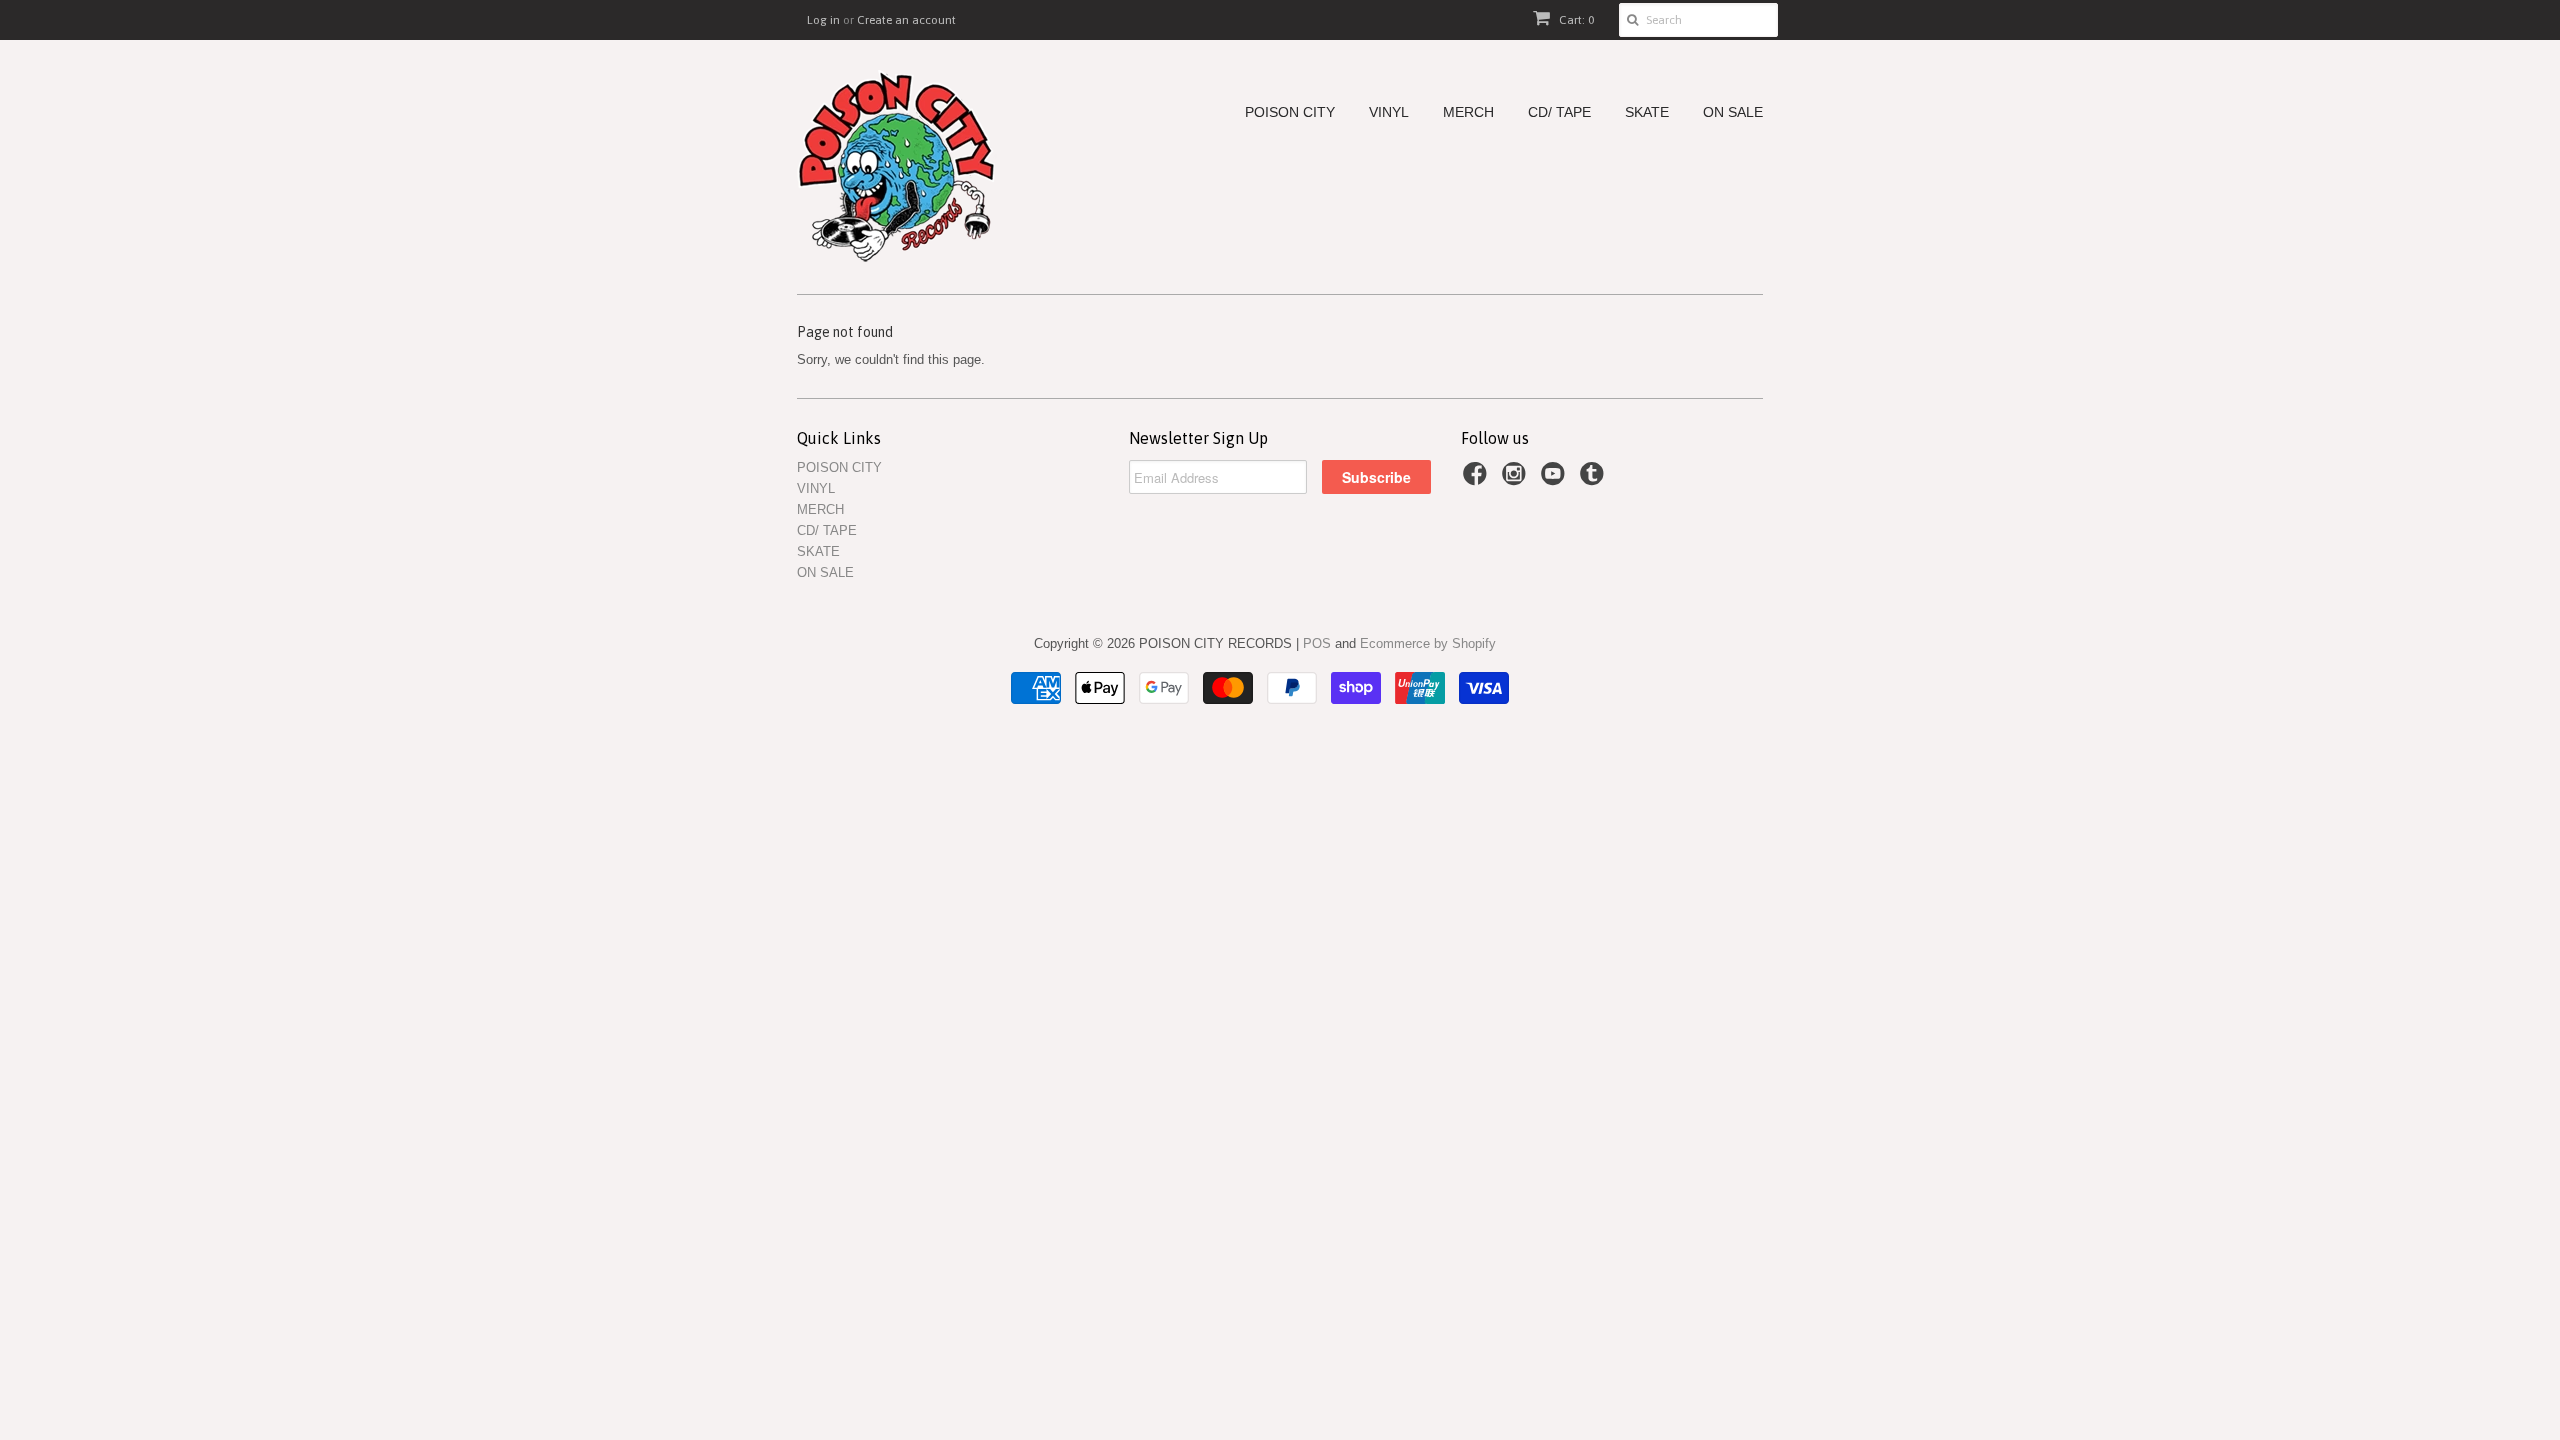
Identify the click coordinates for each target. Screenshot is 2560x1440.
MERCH (1468, 112)
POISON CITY (1290, 112)
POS (1317, 643)
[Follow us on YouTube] (1556, 480)
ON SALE (1733, 112)
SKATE (1647, 112)
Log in (823, 20)
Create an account (906, 20)
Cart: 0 (1575, 20)
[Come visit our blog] (1595, 480)
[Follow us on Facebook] (1478, 480)
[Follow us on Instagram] (1517, 480)
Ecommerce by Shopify (1428, 643)
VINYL (1389, 112)
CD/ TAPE (1559, 112)
